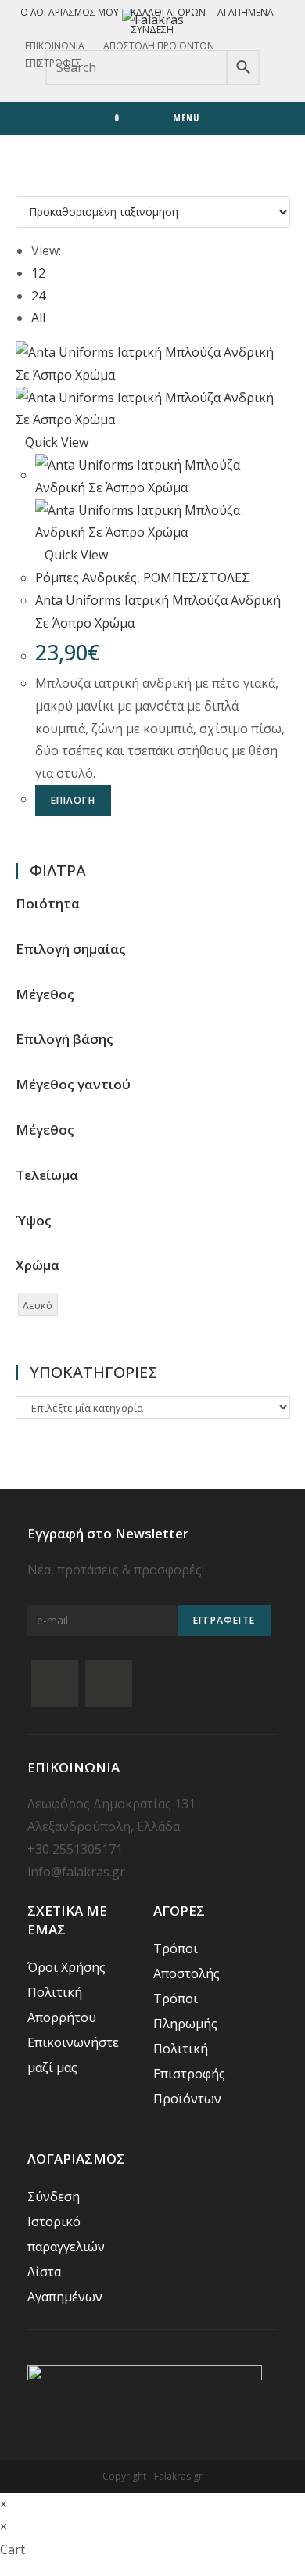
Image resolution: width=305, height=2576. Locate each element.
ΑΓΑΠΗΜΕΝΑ (246, 12)
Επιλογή (73, 800)
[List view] (30, 185)
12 (38, 273)
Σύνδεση (152, 29)
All (38, 318)
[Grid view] (20, 185)
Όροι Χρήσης (66, 1967)
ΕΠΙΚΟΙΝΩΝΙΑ (55, 46)
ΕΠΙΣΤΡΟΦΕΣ (53, 63)
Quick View (57, 442)
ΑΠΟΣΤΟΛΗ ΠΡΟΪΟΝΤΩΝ (159, 46)
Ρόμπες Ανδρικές (86, 577)
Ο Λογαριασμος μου (70, 12)
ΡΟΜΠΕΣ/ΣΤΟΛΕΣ (196, 577)
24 (38, 296)
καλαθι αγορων (168, 12)
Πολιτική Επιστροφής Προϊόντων (189, 2074)
